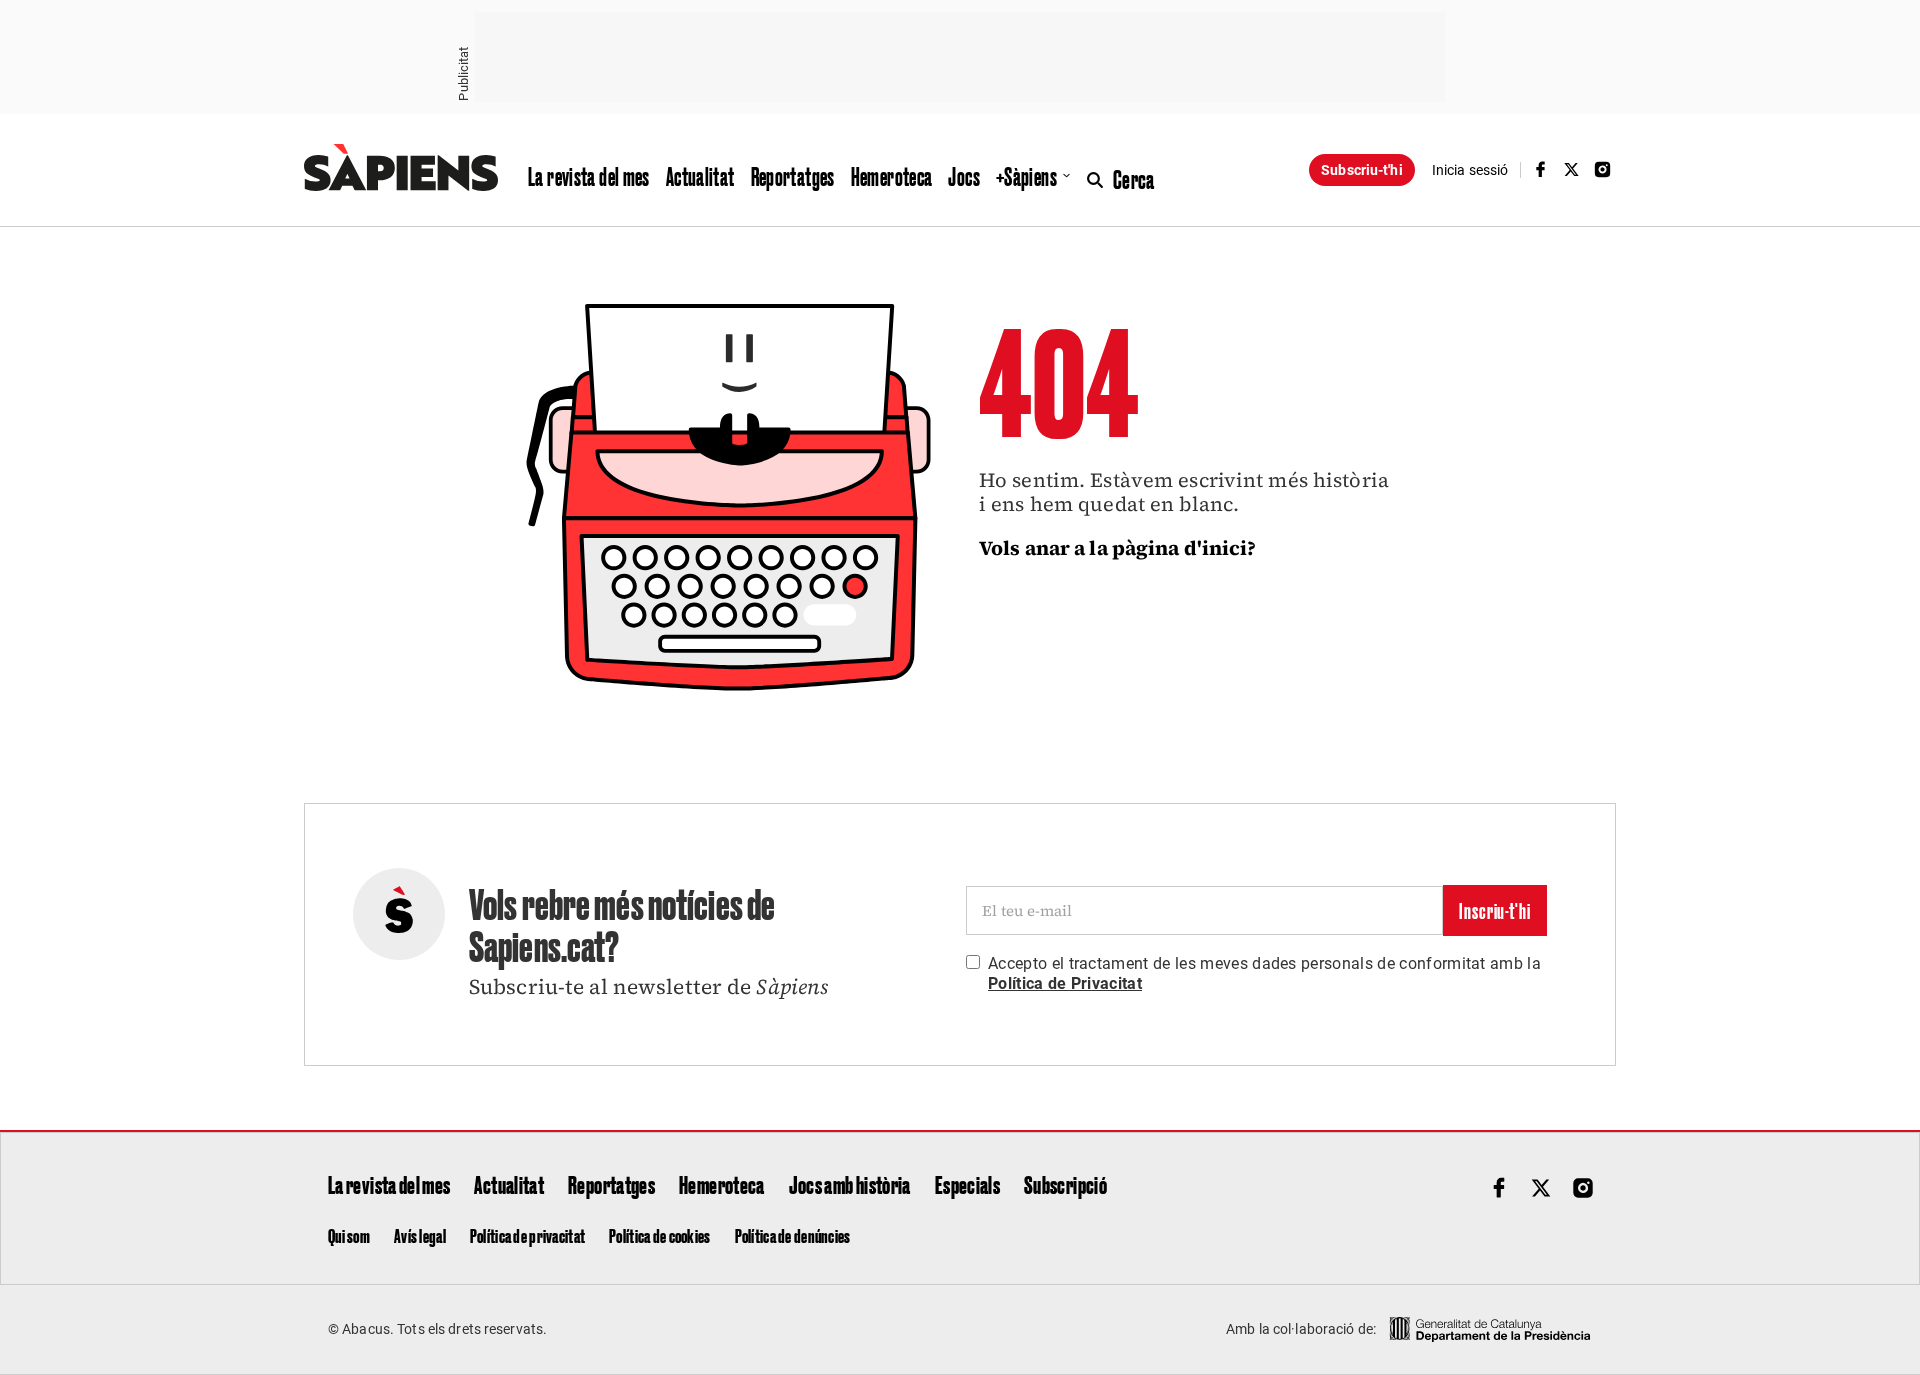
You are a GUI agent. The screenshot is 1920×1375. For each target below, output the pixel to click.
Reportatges (793, 176)
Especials (967, 1184)
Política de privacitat (527, 1235)
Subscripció (1065, 1184)
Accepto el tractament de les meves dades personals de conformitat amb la (1264, 973)
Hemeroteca (892, 176)
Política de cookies (659, 1235)
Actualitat (700, 176)
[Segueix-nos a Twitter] (1572, 169)
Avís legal (420, 1235)
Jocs (964, 176)
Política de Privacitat (1065, 983)
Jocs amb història (850, 1184)
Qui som (349, 1235)
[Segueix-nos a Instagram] (1603, 169)
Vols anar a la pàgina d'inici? (1118, 548)
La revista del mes (589, 176)
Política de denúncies (793, 1235)
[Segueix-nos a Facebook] (1540, 169)
